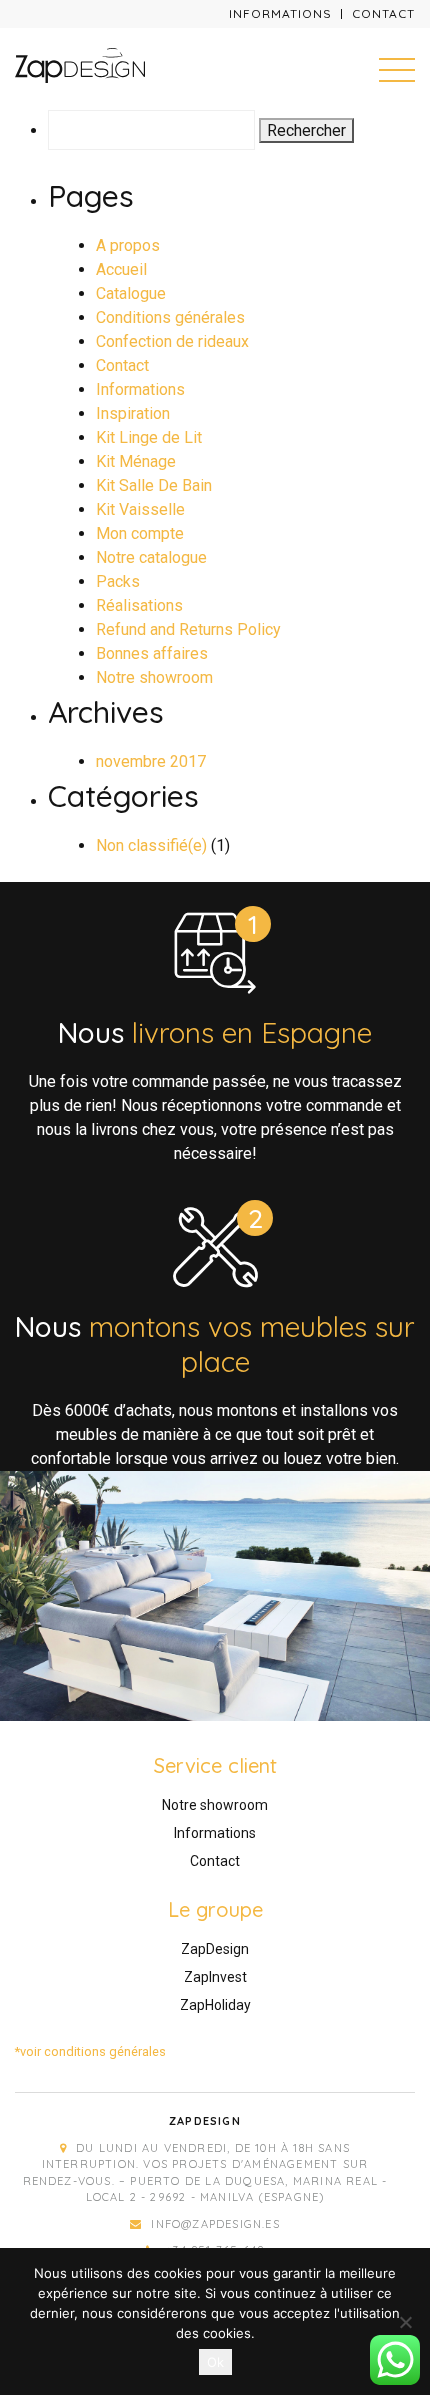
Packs (118, 581)
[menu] (397, 69)
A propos (128, 245)
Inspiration (133, 413)
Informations (280, 13)
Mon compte (140, 533)
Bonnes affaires (152, 653)
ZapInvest (215, 1977)
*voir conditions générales (90, 2051)
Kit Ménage (136, 461)
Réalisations (139, 605)
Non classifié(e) (151, 845)
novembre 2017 (151, 761)
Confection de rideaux (172, 341)
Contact (383, 13)
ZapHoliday (215, 2005)
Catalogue (131, 293)
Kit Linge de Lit (149, 437)
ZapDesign (215, 1949)
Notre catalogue (151, 557)
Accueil (121, 269)
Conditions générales (170, 317)
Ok (215, 2362)
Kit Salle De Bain (154, 485)
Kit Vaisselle (140, 509)
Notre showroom (154, 677)
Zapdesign (205, 2121)
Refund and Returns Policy (188, 629)
